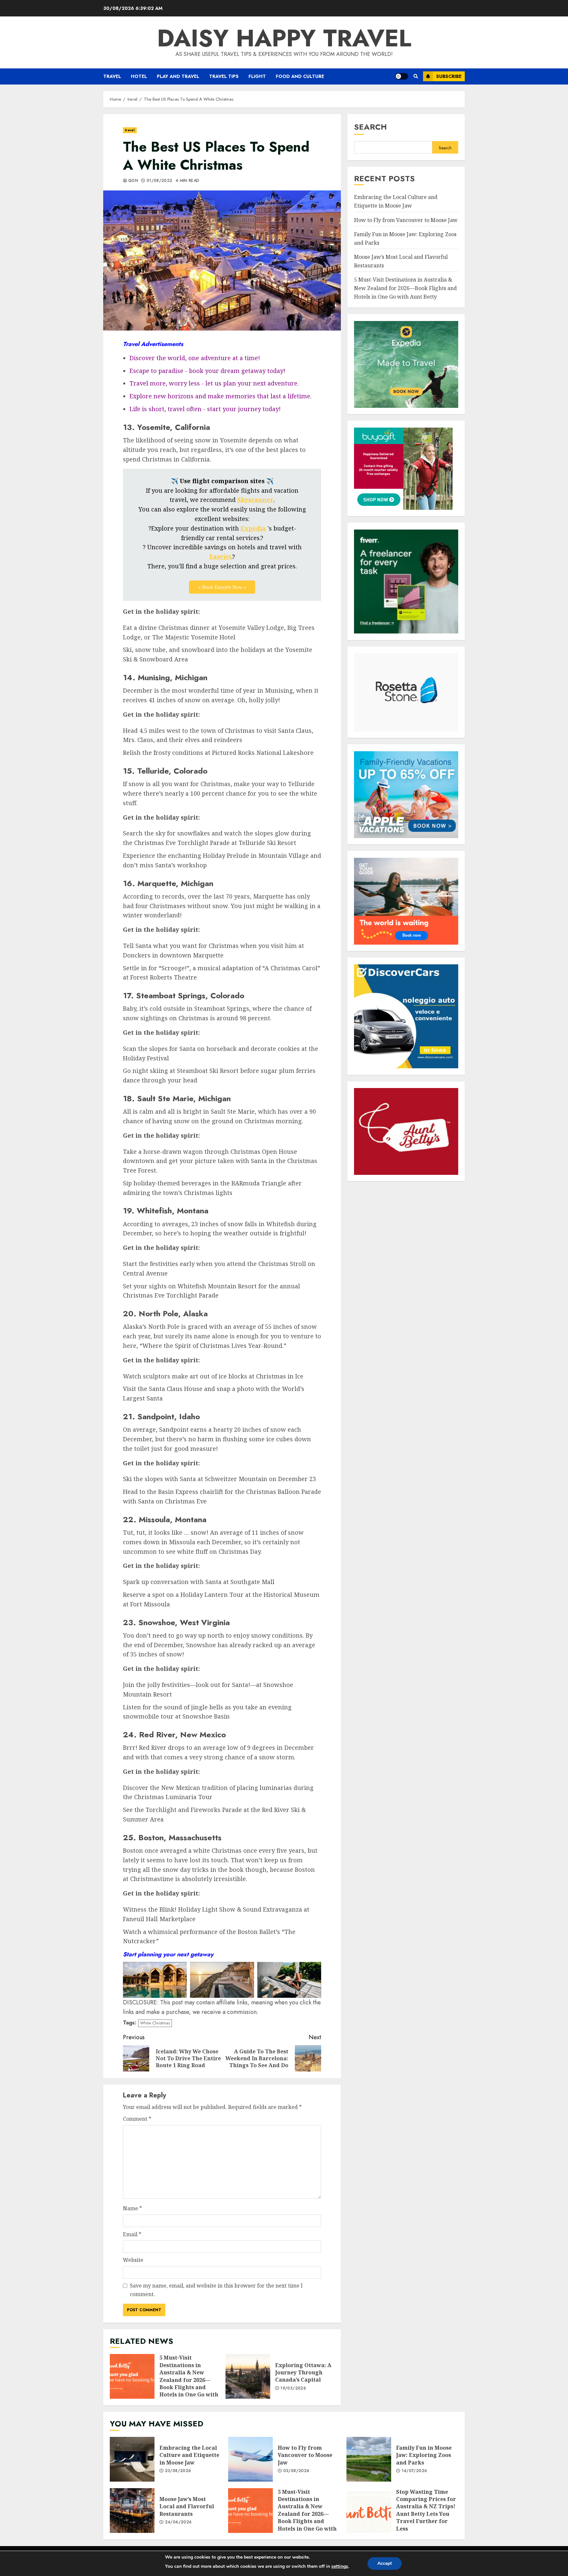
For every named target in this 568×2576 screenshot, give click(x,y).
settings (340, 2566)
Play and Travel (178, 76)
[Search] (416, 76)
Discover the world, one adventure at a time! (195, 358)
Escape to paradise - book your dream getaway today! (207, 371)
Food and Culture (300, 76)
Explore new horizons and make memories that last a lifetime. (221, 396)
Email (132, 2234)
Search (370, 127)
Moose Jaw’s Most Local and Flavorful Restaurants (132, 2511)
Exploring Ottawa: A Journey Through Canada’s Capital (248, 2376)
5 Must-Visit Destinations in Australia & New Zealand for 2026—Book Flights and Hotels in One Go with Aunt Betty (132, 2376)
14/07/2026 (414, 2471)
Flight (257, 76)
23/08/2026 (178, 2471)
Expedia (253, 528)
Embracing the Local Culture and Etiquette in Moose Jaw (132, 2459)
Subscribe (449, 76)
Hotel (139, 76)
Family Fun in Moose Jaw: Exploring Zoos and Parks (369, 2459)
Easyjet (220, 557)
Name (132, 2208)
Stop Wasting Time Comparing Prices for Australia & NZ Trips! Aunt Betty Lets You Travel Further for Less (369, 2511)
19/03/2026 (293, 2389)
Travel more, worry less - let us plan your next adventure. (214, 383)
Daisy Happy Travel (284, 38)
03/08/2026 (296, 2471)
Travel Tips (224, 76)
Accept (385, 2563)
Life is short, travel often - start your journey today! (205, 409)
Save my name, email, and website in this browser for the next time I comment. (216, 2290)
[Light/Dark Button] (402, 76)
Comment (137, 2119)
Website (133, 2260)
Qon (133, 181)
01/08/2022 (160, 181)
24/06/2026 (178, 2522)
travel (112, 76)
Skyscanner (255, 500)
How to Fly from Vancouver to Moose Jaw (406, 220)
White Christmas (155, 2023)
